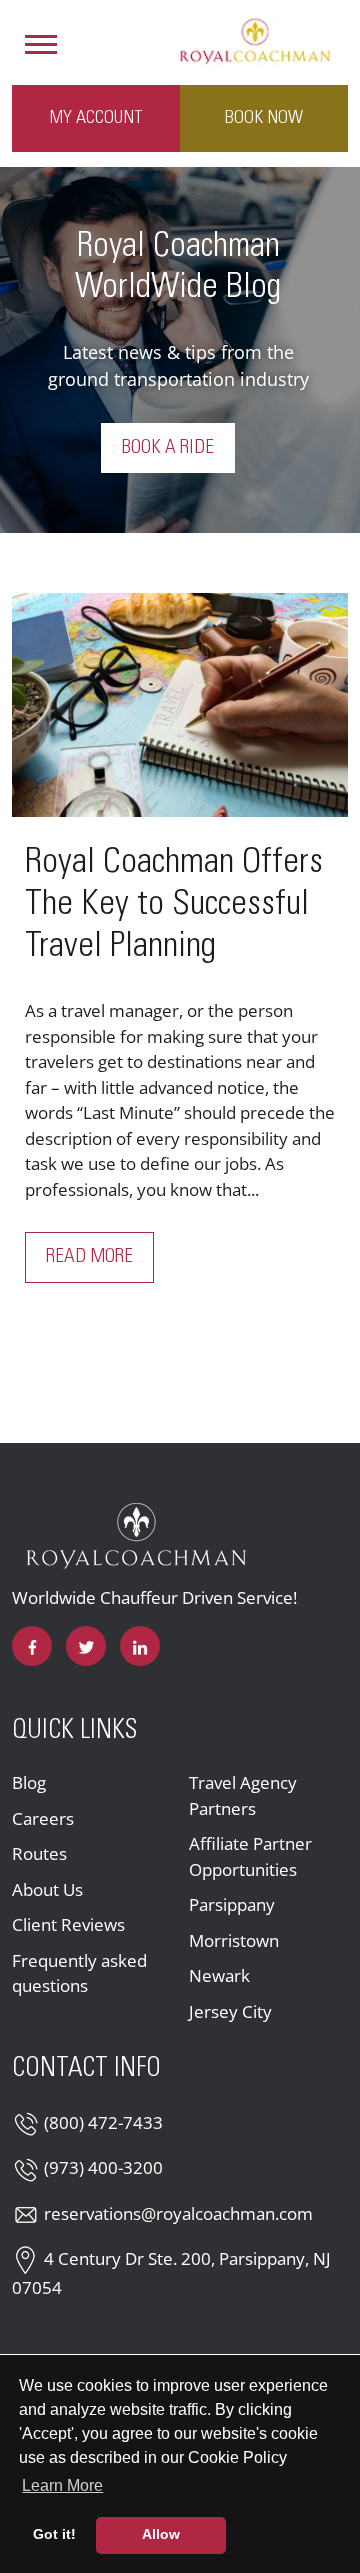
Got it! (54, 2534)
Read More (100, 1256)
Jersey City (230, 2011)
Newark (219, 1975)
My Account (96, 118)
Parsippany (232, 1904)
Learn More (64, 2485)
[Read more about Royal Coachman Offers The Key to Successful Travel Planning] (180, 705)
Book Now (264, 118)
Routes (39, 1853)
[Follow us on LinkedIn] (140, 1646)
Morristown (234, 1940)
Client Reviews (68, 1924)
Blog (29, 1782)
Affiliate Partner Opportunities (250, 1856)
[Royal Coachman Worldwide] (255, 40)
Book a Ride (168, 448)
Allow (161, 2534)
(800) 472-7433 (103, 2122)
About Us (47, 1889)
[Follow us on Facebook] (32, 1646)
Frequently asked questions (79, 1973)
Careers (43, 1818)
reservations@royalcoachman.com (178, 2213)
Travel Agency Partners (243, 1795)
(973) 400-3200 (103, 2167)
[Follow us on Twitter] (86, 1646)
